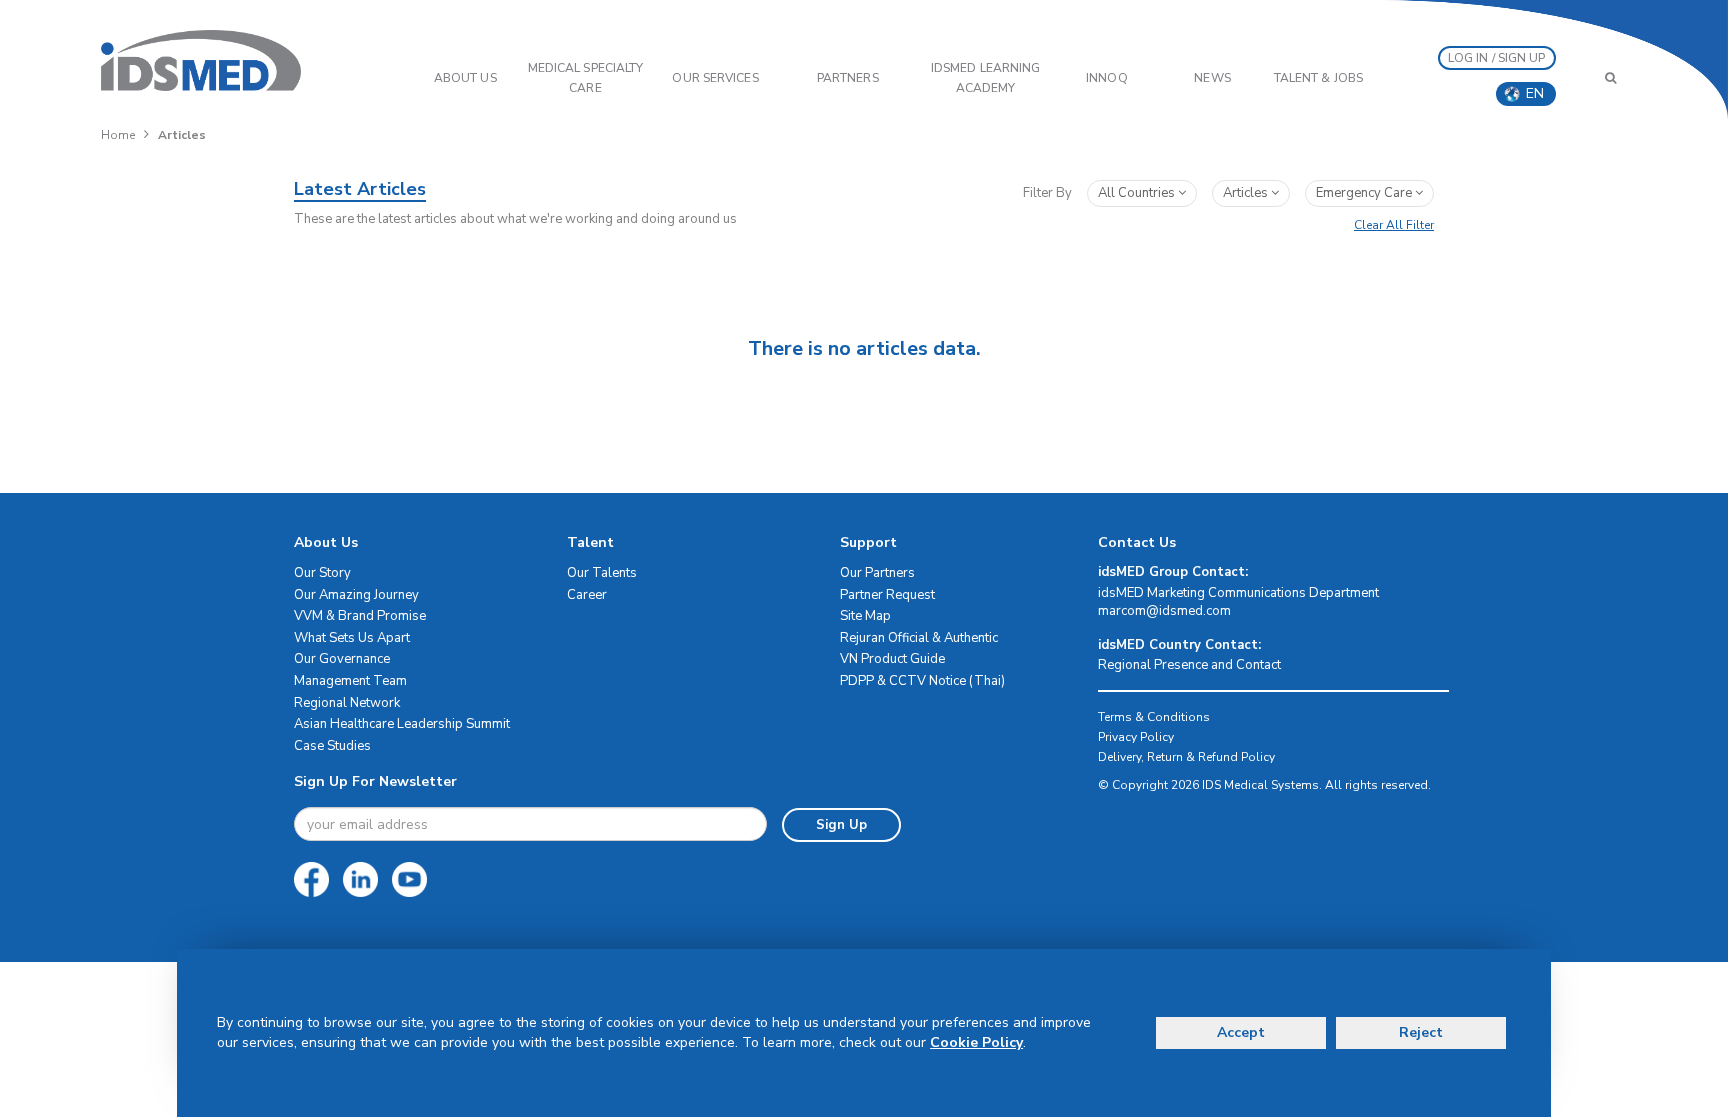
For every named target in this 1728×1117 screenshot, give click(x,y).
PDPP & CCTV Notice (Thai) (922, 681)
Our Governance (342, 659)
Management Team (350, 681)
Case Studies (332, 746)
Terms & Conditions (1154, 717)
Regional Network (347, 703)
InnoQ (1107, 78)
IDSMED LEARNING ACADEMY (986, 78)
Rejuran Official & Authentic (919, 638)
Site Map (865, 616)
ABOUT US (465, 78)
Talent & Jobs (1318, 78)
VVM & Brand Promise (360, 616)
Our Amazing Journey (356, 595)
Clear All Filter (1394, 225)
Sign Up (841, 825)
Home (118, 135)
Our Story (322, 573)
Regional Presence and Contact (1189, 665)
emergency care (1365, 193)
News (1212, 78)
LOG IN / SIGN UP (1497, 58)
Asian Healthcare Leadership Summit (402, 724)
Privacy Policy (1136, 737)
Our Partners (877, 573)
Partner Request (887, 595)
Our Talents (602, 573)
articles (1247, 193)
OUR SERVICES (715, 78)
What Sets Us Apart (352, 638)
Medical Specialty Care (586, 78)
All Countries (1138, 193)
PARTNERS (848, 78)
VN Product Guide (892, 659)
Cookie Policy (976, 1042)
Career (587, 595)
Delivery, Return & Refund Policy (1186, 757)
